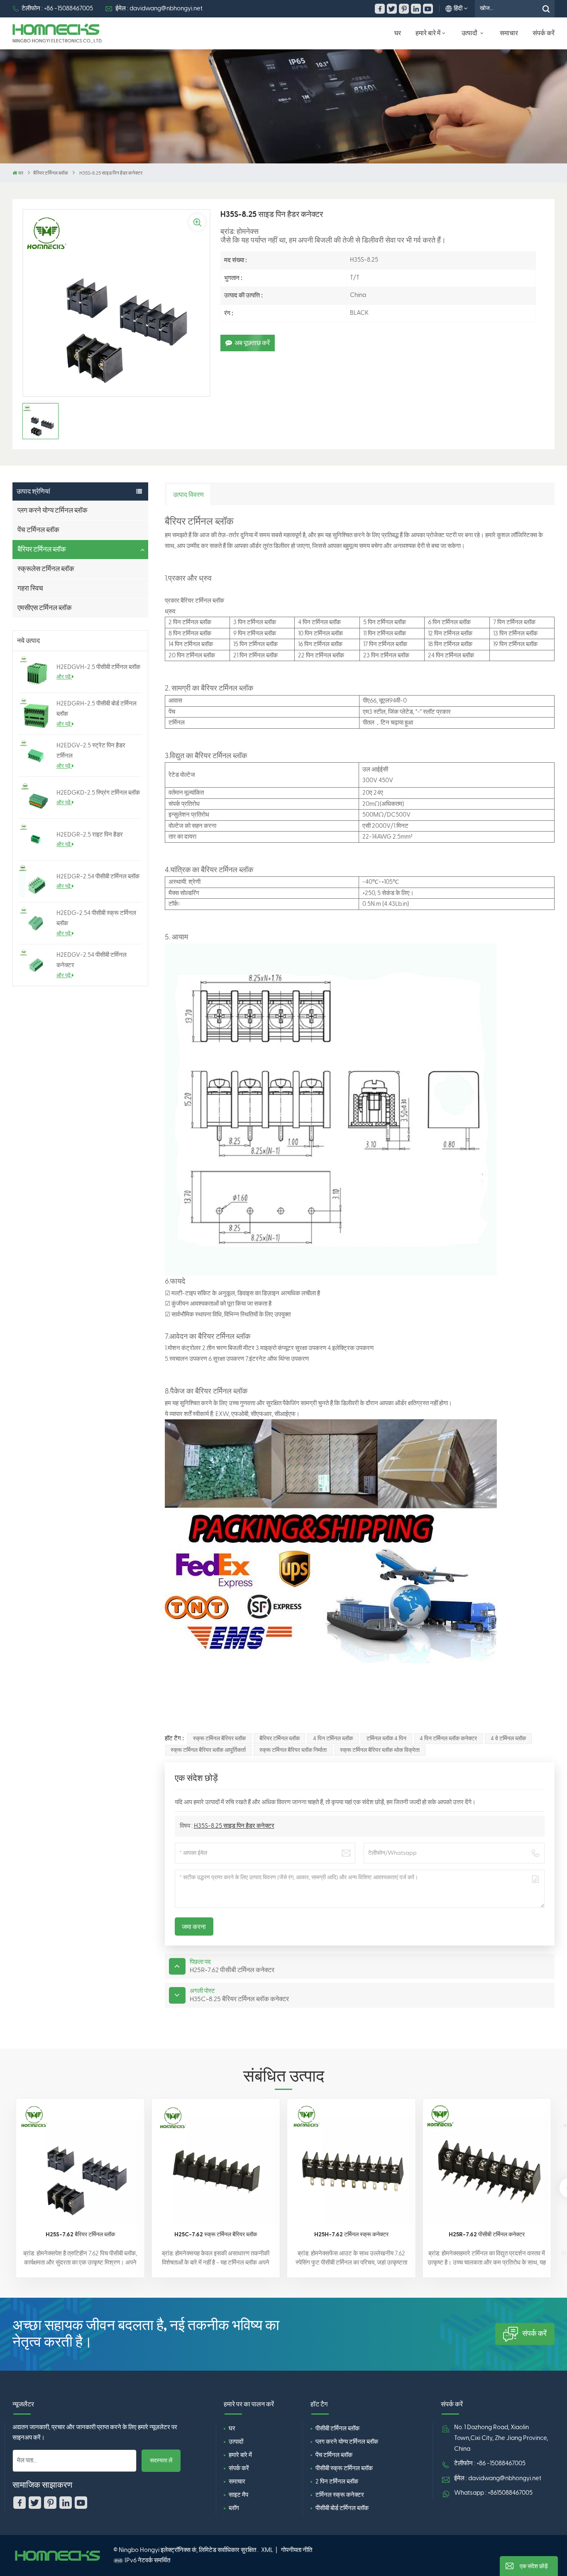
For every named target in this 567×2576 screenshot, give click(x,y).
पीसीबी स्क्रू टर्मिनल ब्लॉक (344, 2468)
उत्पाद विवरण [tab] (188, 495)
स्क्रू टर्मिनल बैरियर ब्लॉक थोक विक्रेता (380, 1750)
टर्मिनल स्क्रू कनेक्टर (340, 2495)
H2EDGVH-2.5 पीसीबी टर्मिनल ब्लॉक (98, 667)
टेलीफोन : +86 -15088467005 (57, 9)
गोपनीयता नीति (297, 2550)
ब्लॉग (234, 2508)
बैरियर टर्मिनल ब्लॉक (51, 173)
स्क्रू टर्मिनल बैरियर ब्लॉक (219, 1739)
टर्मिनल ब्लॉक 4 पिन (386, 1739)
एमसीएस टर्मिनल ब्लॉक (45, 608)
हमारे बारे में (428, 33)
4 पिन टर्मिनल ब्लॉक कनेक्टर (448, 1739)
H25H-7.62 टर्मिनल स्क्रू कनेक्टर (351, 2234)
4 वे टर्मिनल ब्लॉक (508, 1739)
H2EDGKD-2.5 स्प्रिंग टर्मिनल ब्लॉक (98, 793)
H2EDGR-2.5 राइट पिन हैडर (90, 835)
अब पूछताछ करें (252, 343)
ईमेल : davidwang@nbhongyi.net (159, 9)
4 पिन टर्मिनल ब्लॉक (333, 1739)
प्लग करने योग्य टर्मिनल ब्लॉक (53, 510)
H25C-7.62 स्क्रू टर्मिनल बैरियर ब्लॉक (216, 2234)
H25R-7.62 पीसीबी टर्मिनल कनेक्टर (487, 2234)
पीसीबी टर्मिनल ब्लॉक (337, 2429)
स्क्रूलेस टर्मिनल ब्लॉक (46, 569)
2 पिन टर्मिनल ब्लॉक (337, 2482)
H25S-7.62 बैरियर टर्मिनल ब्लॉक (80, 2234)
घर (398, 33)
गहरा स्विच (30, 588)
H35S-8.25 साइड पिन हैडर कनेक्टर (234, 1826)
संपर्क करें (544, 33)
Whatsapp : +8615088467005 (493, 2493)
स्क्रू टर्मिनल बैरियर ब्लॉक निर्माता (293, 1750)
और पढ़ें (64, 677)
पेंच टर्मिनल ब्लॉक (38, 530)
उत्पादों (470, 33)
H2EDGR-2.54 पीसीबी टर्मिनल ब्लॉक (98, 877)
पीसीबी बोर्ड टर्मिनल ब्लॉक (342, 2508)
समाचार (509, 33)
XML (267, 2550)
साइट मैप (238, 2495)
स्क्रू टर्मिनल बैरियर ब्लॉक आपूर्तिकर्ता (208, 1750)
